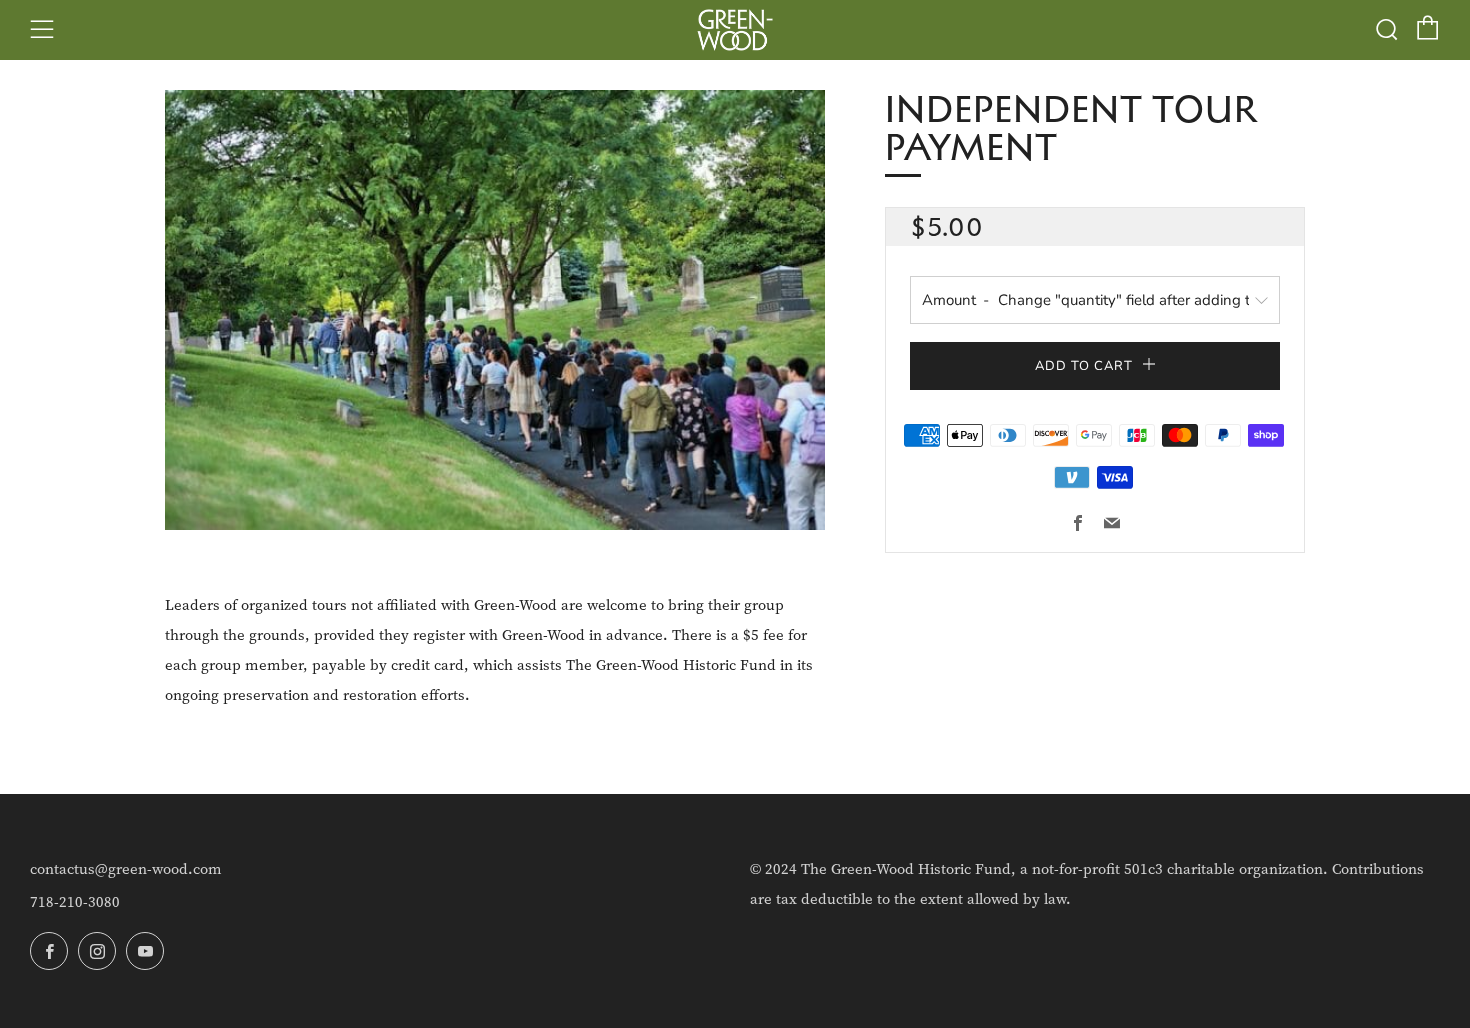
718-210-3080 (75, 901)
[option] (495, 310)
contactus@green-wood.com (126, 868)
